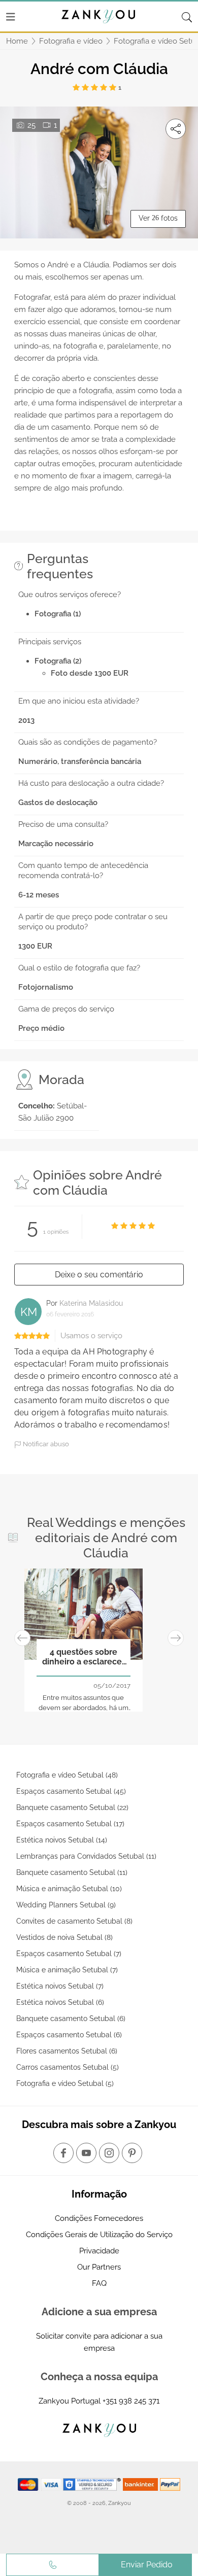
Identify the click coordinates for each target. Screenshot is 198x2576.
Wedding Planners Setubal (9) (66, 1905)
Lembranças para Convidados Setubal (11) (86, 1856)
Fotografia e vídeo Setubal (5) (65, 2083)
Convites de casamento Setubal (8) (74, 1921)
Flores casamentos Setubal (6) (67, 2051)
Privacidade (99, 2251)
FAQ (99, 2283)
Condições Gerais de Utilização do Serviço (99, 2235)
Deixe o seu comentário (99, 1275)
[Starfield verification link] (93, 2484)
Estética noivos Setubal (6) (60, 2002)
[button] (22, 1638)
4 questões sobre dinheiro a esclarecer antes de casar (84, 1657)
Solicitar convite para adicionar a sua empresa (99, 2342)
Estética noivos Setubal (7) (60, 1986)
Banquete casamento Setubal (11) (72, 1872)
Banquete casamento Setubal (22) (72, 1807)
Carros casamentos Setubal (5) (68, 2067)
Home (17, 41)
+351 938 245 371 (131, 2401)
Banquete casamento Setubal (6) (71, 2018)
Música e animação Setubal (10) (69, 1889)
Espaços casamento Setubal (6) (69, 2035)
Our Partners (99, 2267)
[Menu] (11, 17)
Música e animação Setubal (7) (67, 1970)
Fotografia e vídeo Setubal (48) (67, 1775)
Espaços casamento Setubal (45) (71, 1791)
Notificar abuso (45, 1444)
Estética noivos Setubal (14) (62, 1840)
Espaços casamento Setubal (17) (70, 1824)
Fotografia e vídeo (71, 41)
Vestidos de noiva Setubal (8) (64, 1937)
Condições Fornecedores (99, 2218)
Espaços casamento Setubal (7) (69, 1954)
